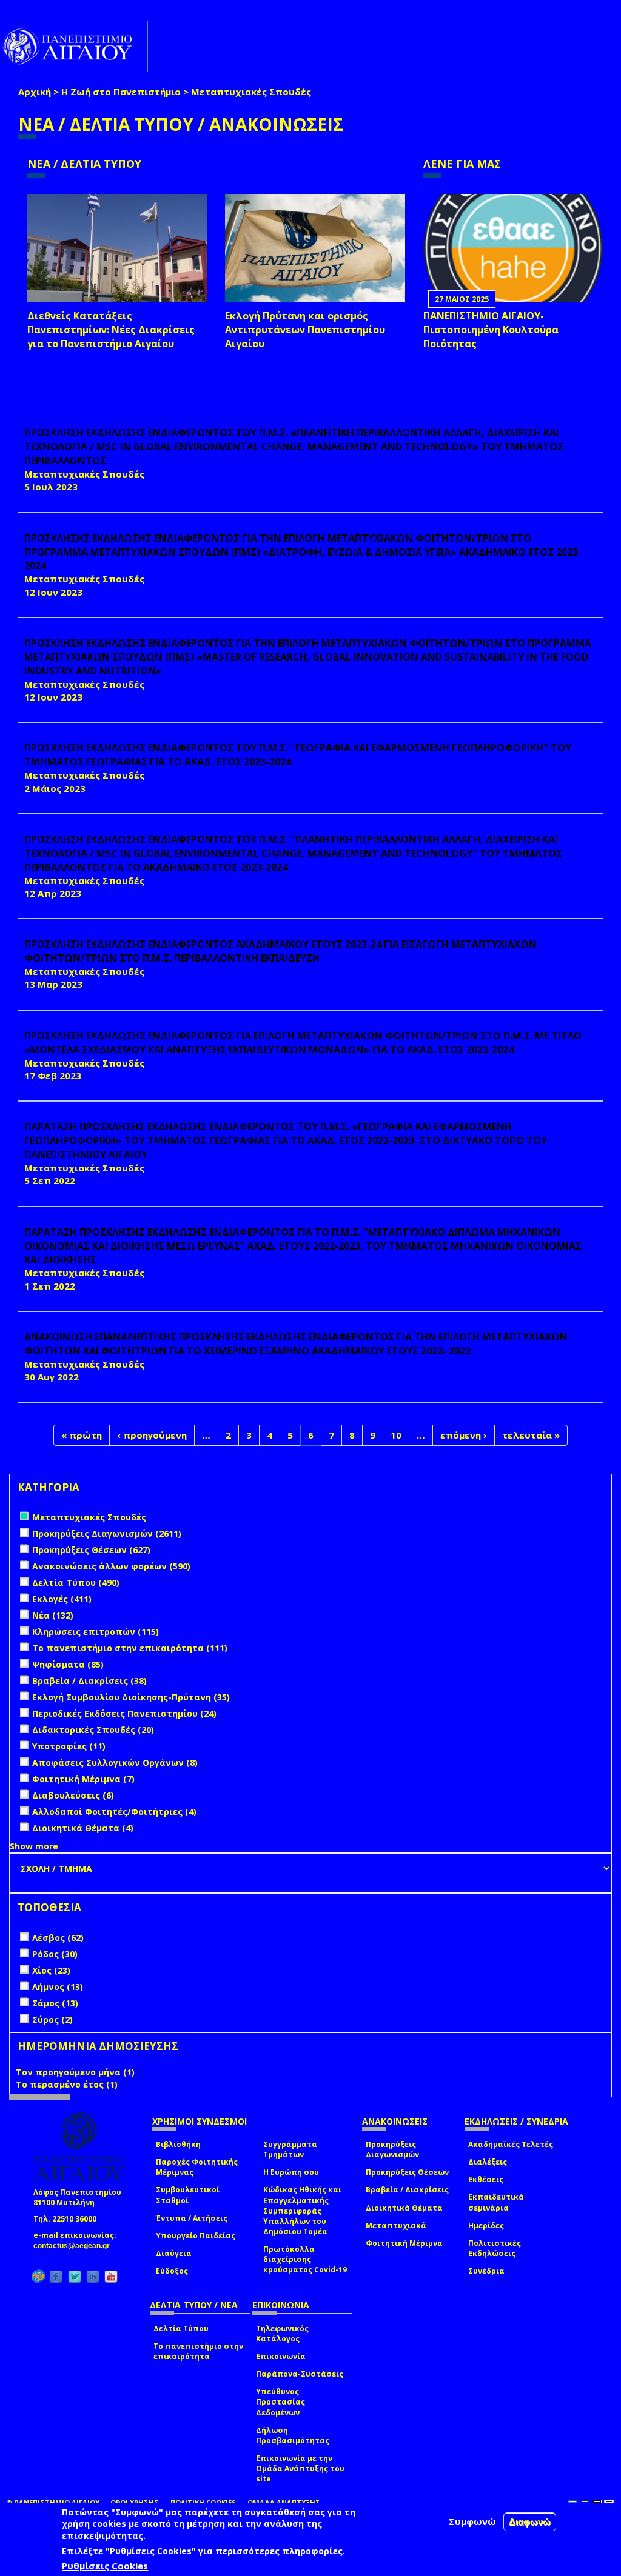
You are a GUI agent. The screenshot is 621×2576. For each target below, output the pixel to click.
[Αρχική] (74, 46)
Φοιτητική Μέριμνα (404, 2243)
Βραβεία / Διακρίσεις (407, 2190)
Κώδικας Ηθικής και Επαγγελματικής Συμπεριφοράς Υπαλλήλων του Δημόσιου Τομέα (302, 2211)
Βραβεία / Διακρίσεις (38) (89, 1681)
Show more (34, 1846)
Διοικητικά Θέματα (404, 2208)
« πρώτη (82, 1435)
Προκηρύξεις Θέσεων (407, 2172)
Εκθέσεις (486, 2179)
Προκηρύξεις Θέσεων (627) (91, 1550)
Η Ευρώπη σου (291, 2172)
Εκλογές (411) (62, 1599)
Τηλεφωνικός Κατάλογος (282, 2334)
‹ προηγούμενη (152, 1435)
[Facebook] (56, 2276)
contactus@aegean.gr (75, 2246)
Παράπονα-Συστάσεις (300, 2374)
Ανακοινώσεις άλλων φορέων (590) (111, 1566)
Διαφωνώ (530, 2522)
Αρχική (35, 92)
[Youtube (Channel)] (111, 2276)
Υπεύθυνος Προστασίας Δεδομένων (280, 2402)
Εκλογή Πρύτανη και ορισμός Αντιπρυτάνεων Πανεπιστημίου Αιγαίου (305, 330)
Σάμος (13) (55, 2003)
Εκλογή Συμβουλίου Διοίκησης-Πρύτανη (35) (131, 1697)
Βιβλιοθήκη (178, 2144)
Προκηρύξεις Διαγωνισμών (392, 2149)
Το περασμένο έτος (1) (67, 2084)
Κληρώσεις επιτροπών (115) (96, 1632)
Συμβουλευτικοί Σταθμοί (188, 2195)
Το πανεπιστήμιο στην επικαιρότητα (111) (130, 1648)
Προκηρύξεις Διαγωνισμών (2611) (107, 1533)
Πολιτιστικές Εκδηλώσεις (495, 2248)
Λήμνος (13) (58, 1987)
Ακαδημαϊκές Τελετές (511, 2144)
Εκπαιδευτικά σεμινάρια (496, 2202)
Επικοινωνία (281, 2356)
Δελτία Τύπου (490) (76, 1583)
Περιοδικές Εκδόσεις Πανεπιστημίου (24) (124, 1713)
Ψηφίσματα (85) (68, 1664)
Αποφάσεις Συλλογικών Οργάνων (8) (115, 1762)
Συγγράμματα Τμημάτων (290, 2149)
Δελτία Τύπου (181, 2328)
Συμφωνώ (472, 2521)
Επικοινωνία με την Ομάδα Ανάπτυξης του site (300, 2468)
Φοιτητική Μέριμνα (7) (83, 1779)
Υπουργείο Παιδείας (196, 2236)
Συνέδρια (486, 2271)
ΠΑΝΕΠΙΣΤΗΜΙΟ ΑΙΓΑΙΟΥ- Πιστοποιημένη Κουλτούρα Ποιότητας (491, 330)
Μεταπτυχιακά (396, 2225)
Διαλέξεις (488, 2162)
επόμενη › (464, 1435)
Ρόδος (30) (55, 1954)
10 (396, 1435)
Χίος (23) (51, 1970)
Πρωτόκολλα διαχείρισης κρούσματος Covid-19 (305, 2259)
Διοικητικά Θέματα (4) (83, 1828)
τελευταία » (531, 1435)
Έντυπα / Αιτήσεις (192, 2218)
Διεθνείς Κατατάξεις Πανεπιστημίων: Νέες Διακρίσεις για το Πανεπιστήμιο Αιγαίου (111, 330)
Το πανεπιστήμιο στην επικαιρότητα (198, 2351)
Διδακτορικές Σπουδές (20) (93, 1730)
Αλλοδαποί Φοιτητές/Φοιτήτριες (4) (114, 1812)
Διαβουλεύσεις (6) (73, 1795)
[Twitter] (75, 2276)
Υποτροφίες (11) (69, 1746)
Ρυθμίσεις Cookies (105, 2566)
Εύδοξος (172, 2271)
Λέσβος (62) (58, 1938)
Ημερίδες (486, 2225)
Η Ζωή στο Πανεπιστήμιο (121, 92)
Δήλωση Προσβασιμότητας (293, 2435)
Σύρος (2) (52, 2019)
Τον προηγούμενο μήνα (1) (75, 2072)
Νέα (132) (53, 1615)
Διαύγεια (174, 2253)
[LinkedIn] (93, 2276)
